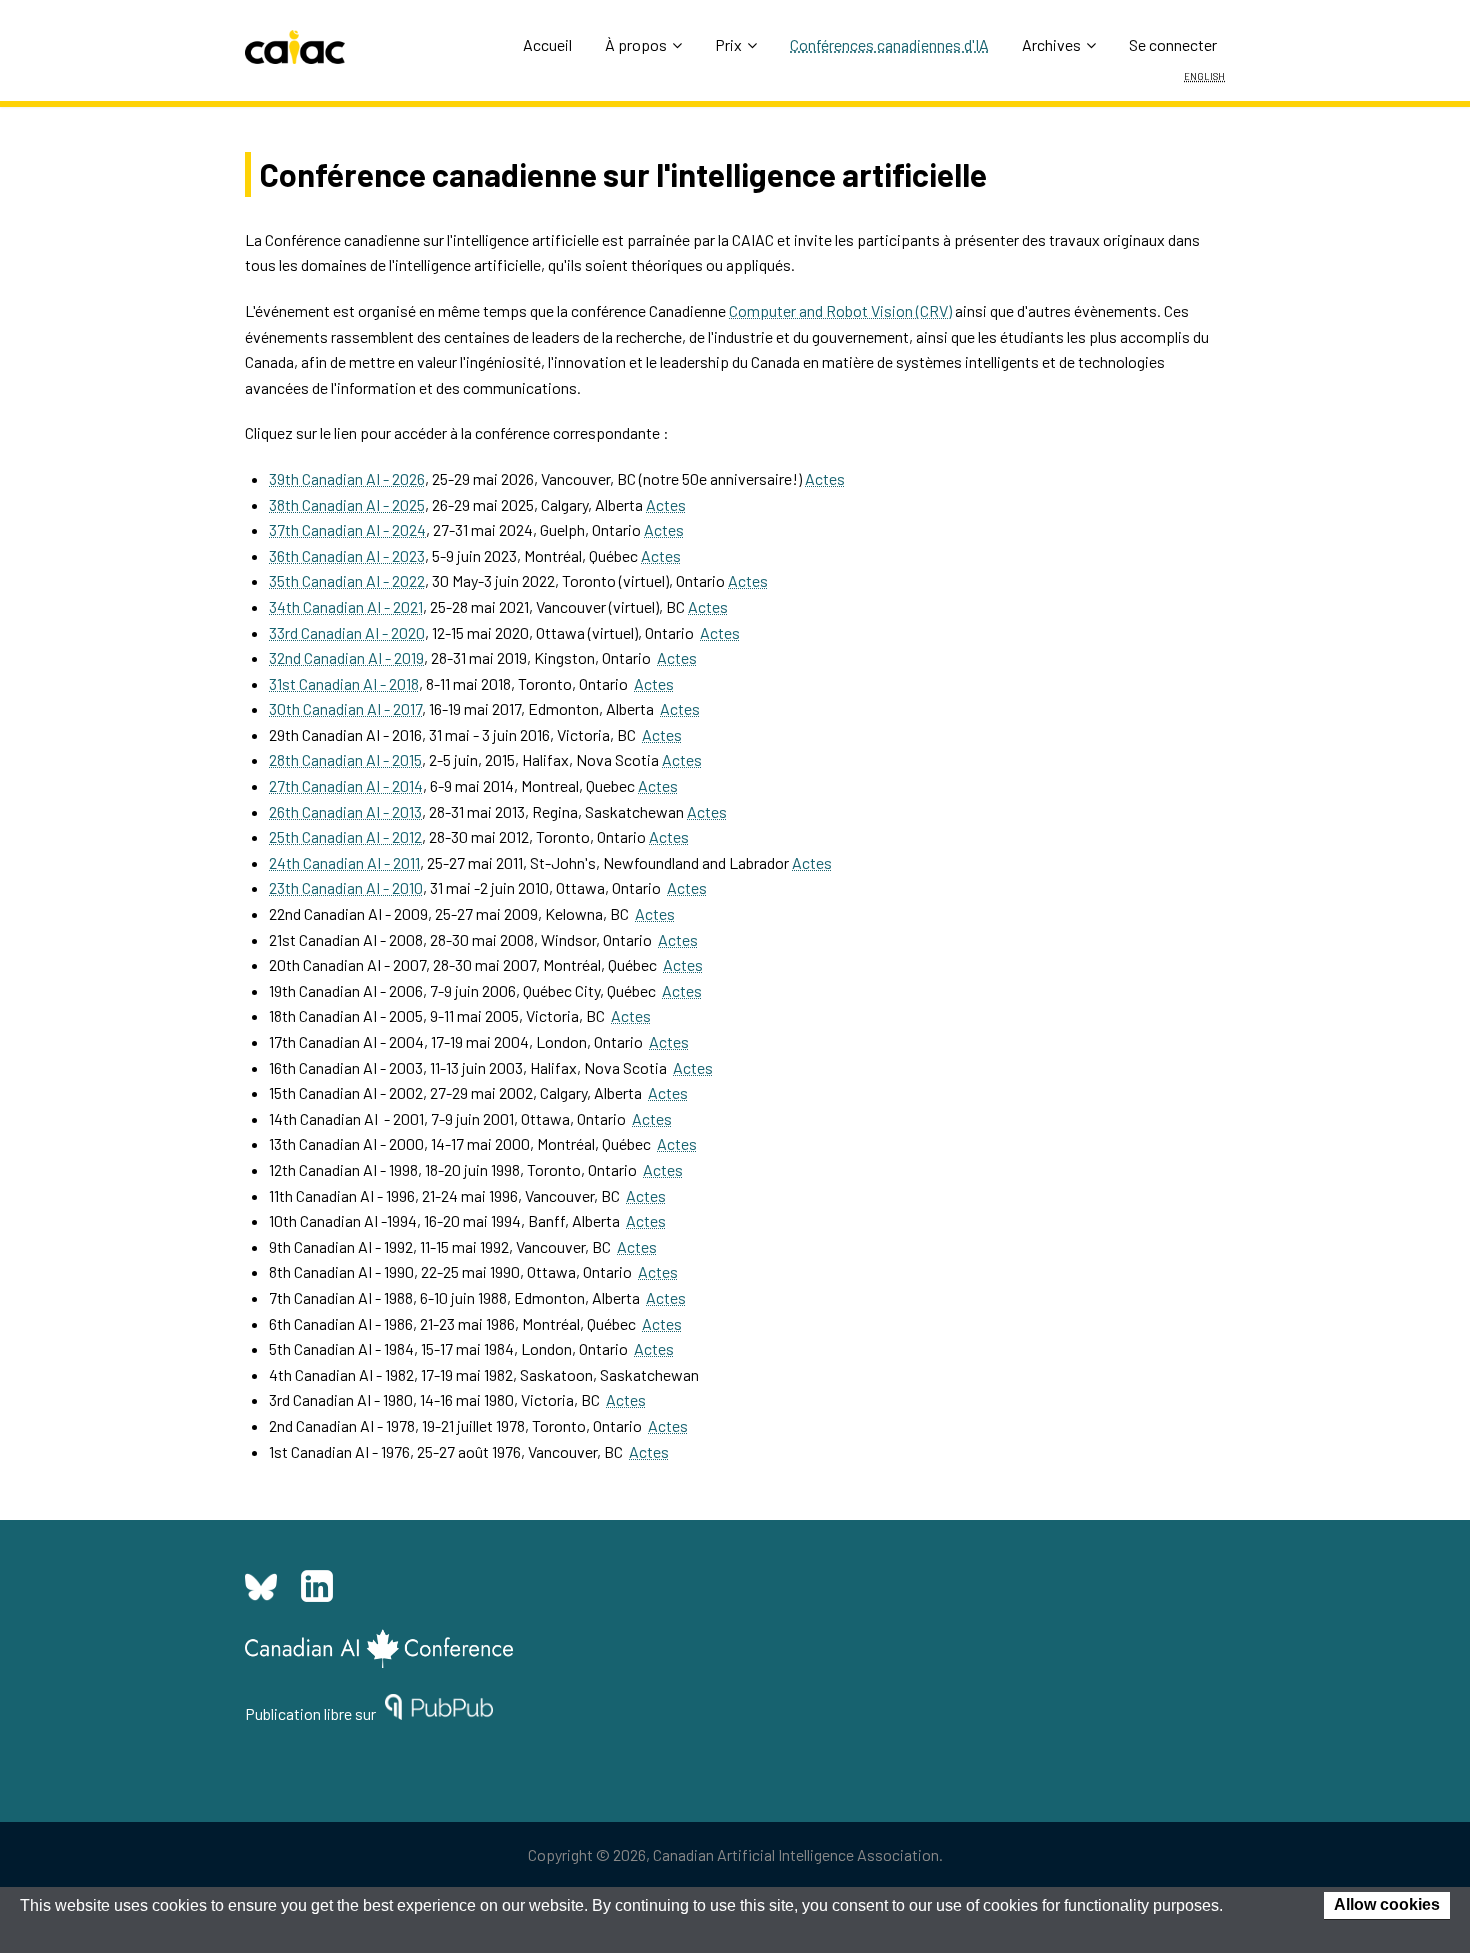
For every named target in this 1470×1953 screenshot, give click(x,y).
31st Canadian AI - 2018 (344, 683)
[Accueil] (295, 47)
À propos (636, 44)
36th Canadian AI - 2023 (347, 555)
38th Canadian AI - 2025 (347, 504)
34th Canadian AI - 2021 (346, 606)
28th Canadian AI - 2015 (345, 759)
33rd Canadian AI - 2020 (347, 632)
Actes (825, 478)
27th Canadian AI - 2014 (346, 785)
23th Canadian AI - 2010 (346, 887)
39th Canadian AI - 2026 (347, 478)
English (1204, 75)
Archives (1051, 44)
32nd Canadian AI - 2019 (346, 657)
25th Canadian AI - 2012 (345, 836)
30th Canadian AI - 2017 (345, 708)
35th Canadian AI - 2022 (347, 580)
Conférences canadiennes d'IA (889, 44)
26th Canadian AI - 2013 (345, 811)
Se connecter (1173, 44)
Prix (728, 44)
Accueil (547, 44)
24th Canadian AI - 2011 (344, 862)
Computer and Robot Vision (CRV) (840, 310)
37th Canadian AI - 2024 (347, 529)
